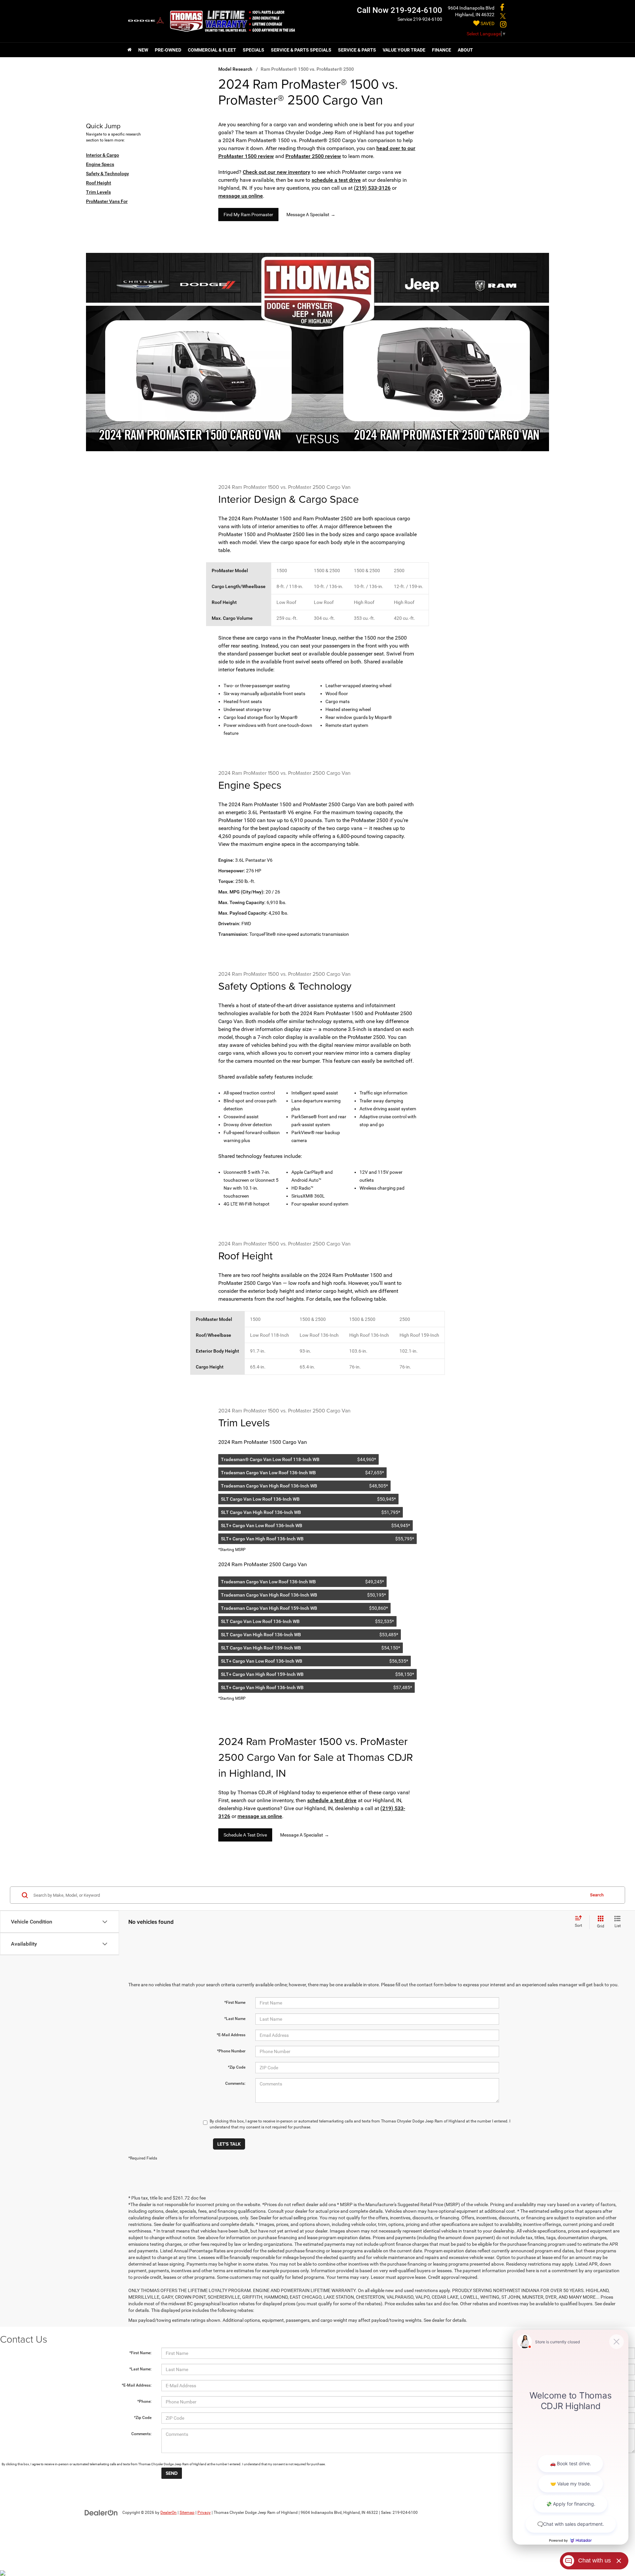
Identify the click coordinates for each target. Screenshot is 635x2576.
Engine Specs (100, 164)
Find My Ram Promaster (248, 215)
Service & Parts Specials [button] (301, 50)
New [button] (143, 50)
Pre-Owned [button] (168, 50)
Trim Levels (98, 192)
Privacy (204, 2513)
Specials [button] (254, 50)
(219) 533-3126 (372, 188)
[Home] (129, 50)
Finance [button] (442, 50)
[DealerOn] (101, 2512)
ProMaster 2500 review (313, 156)
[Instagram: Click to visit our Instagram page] (503, 25)
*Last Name (235, 2019)
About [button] (465, 50)
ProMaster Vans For (107, 201)
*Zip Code (237, 2067)
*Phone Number (231, 2051)
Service (405, 19)
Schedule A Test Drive (245, 1835)
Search (597, 1895)
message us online (241, 196)
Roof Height (99, 183)
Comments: (235, 2083)
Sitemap (187, 2513)
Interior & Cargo (103, 155)
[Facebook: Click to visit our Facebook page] (502, 8)
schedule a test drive (336, 180)
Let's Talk (229, 2144)
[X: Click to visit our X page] (503, 17)
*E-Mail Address (231, 2035)
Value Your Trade (404, 50)
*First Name (235, 2002)
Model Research (235, 69)
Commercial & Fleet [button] (212, 50)
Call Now (373, 10)
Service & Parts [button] (357, 50)
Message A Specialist (311, 215)
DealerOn (169, 2513)
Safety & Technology (107, 174)
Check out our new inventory (276, 172)
